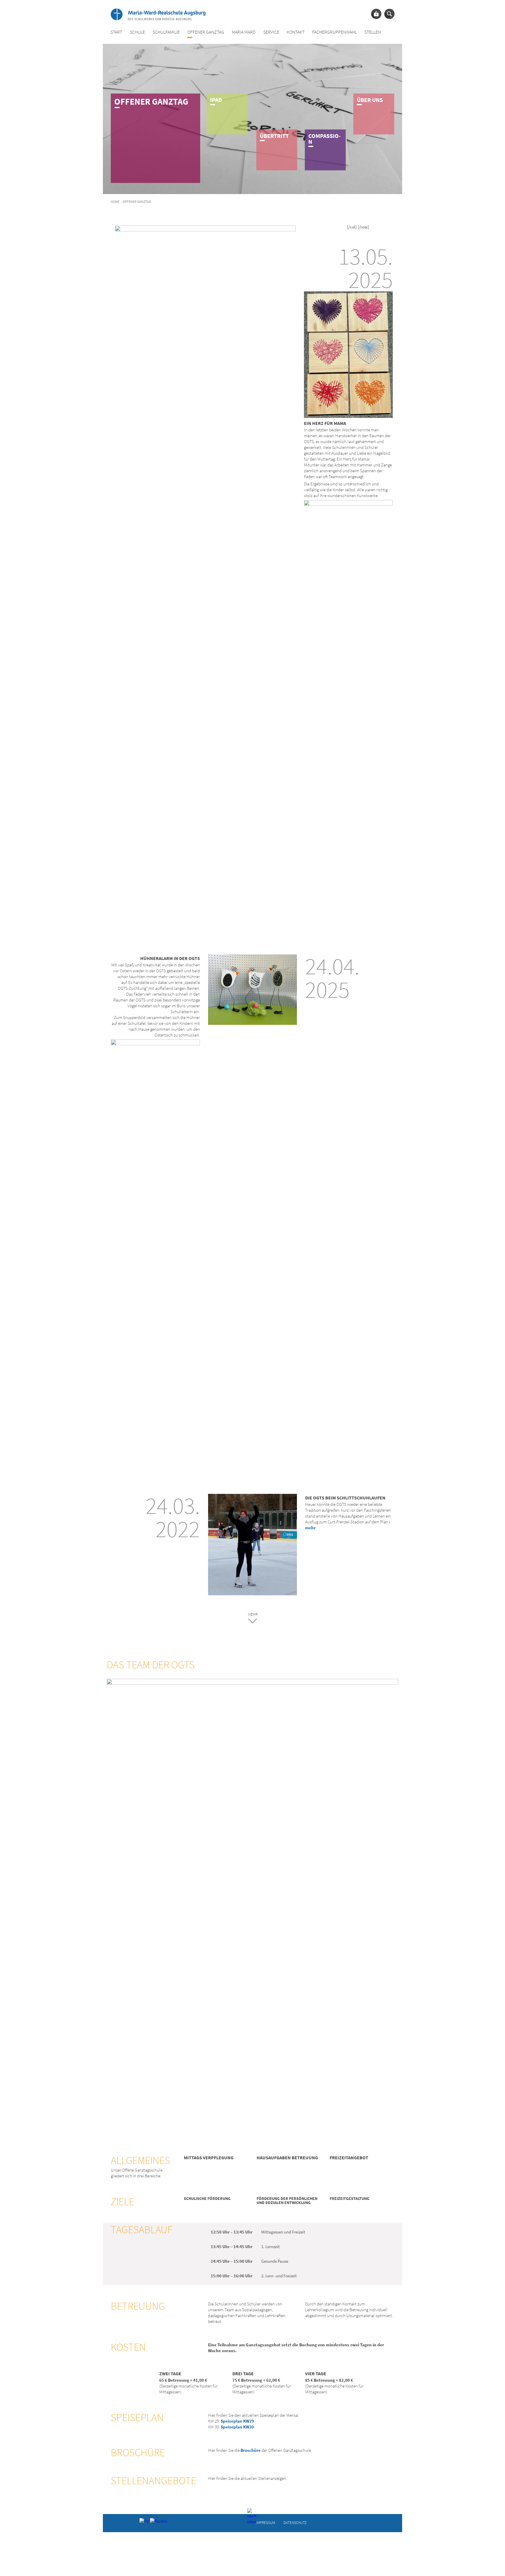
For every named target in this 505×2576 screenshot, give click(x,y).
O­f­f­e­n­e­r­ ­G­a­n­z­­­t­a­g (151, 101)
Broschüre (251, 2450)
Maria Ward (244, 32)
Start (116, 32)
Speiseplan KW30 (237, 2427)
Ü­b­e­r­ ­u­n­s (370, 100)
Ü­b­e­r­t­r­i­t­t (274, 136)
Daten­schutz (295, 2522)
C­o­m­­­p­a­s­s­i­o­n (325, 139)
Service (271, 32)
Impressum (266, 2522)
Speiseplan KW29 (237, 2421)
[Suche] (389, 14)
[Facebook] (154, 2523)
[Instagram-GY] (144, 2523)
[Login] (376, 14)
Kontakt (296, 32)
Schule (137, 32)
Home (115, 201)
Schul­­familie (166, 32)
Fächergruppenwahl (334, 32)
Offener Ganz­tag (206, 32)
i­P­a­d (216, 100)
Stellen (373, 32)
